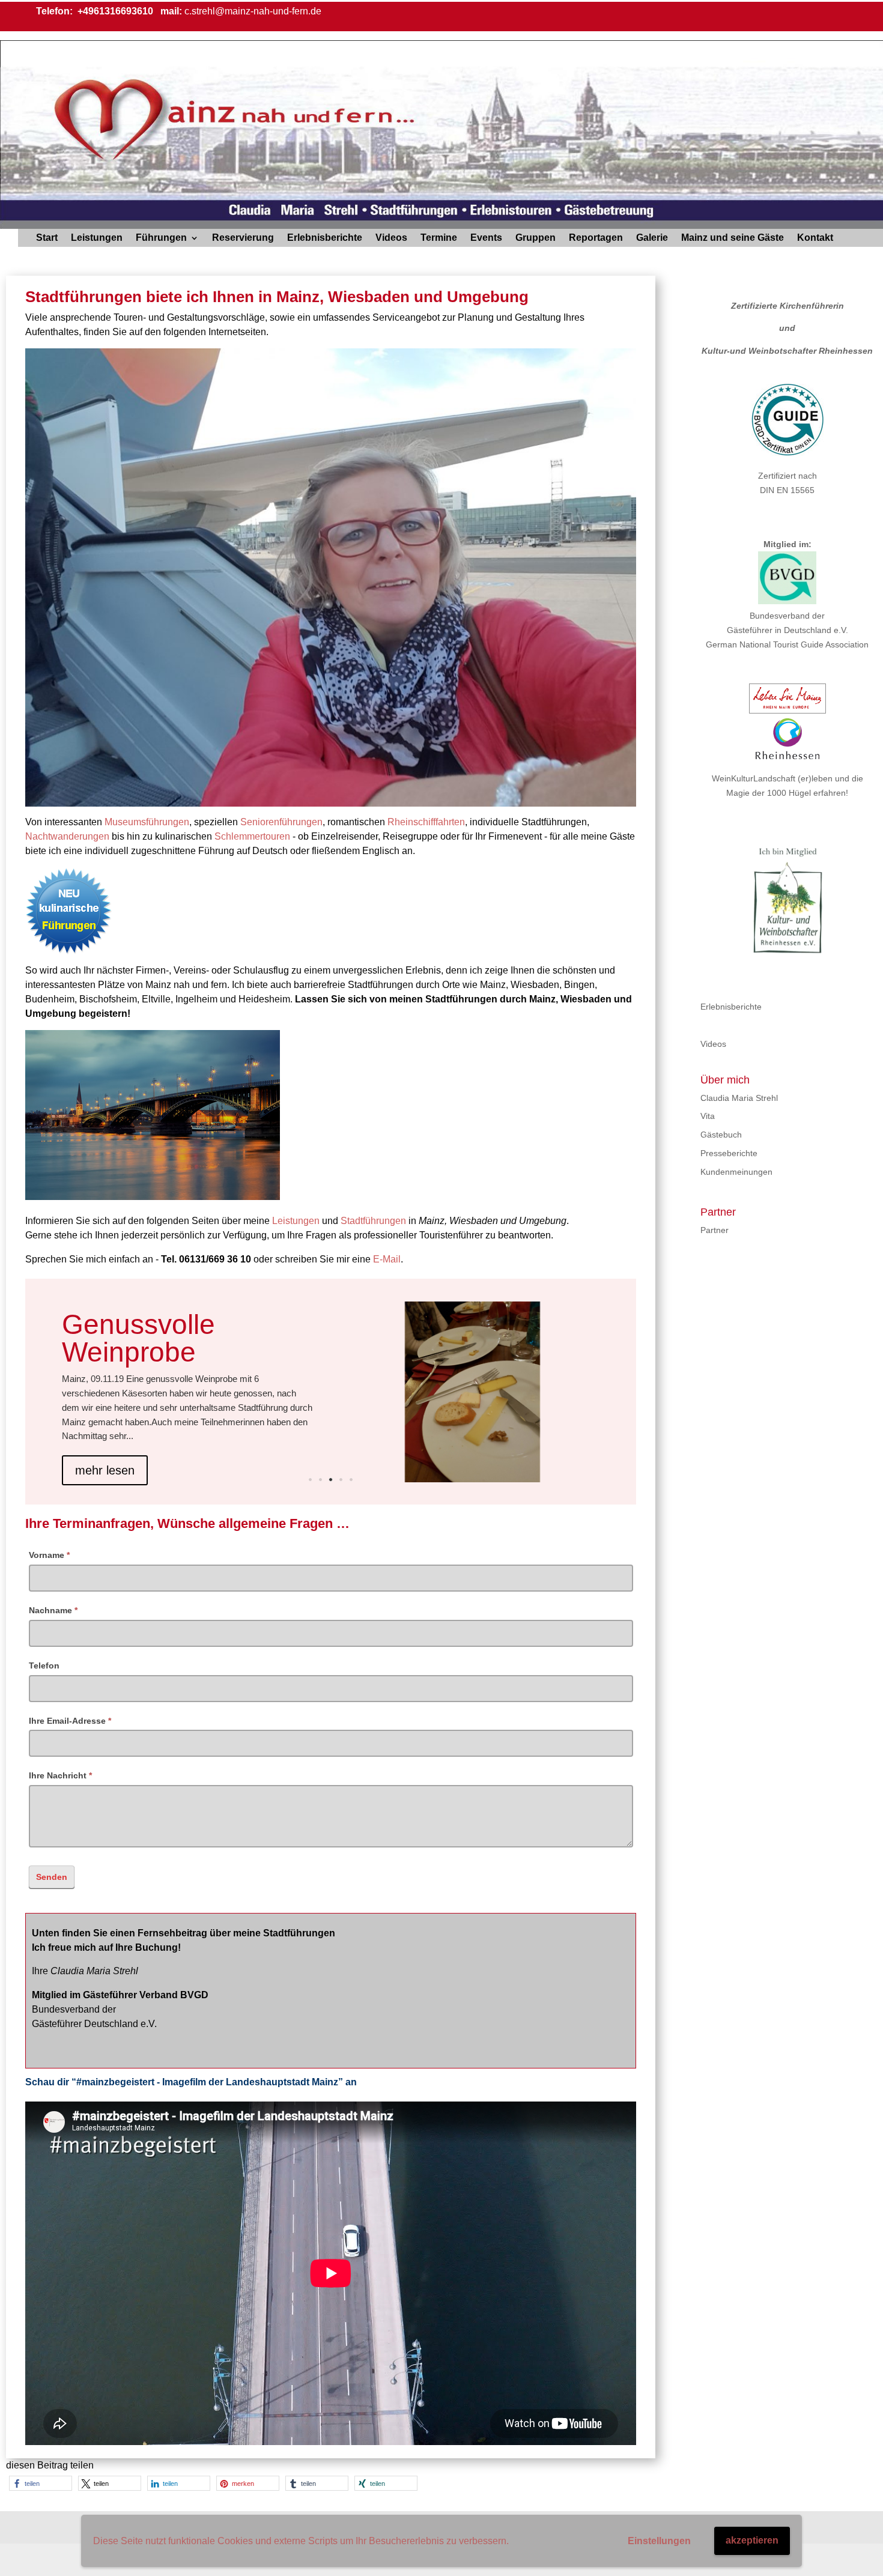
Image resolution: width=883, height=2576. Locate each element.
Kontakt (815, 238)
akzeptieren (752, 2540)
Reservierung (243, 238)
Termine (439, 238)
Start (47, 238)
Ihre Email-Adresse (70, 1721)
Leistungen (97, 238)
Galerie (652, 238)
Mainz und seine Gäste (733, 238)
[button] (41, 2483)
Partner (715, 1230)
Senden (52, 1877)
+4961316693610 (114, 11)
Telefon (44, 1665)
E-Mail (387, 1259)
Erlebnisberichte (325, 238)
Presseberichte (729, 1153)
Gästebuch (721, 1135)
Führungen (161, 238)
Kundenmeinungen (736, 1172)
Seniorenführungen (281, 822)
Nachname (53, 1610)
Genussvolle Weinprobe (138, 1338)
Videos (391, 238)
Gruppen (536, 238)
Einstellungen (659, 2541)
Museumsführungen (147, 822)
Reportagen (596, 238)
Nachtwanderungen (67, 836)
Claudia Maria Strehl (739, 1098)
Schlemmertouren (252, 836)
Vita (708, 1116)
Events (486, 238)
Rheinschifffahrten (426, 822)
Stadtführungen (373, 1221)
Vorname (49, 1555)
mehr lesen (105, 1470)
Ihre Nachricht (60, 1775)
